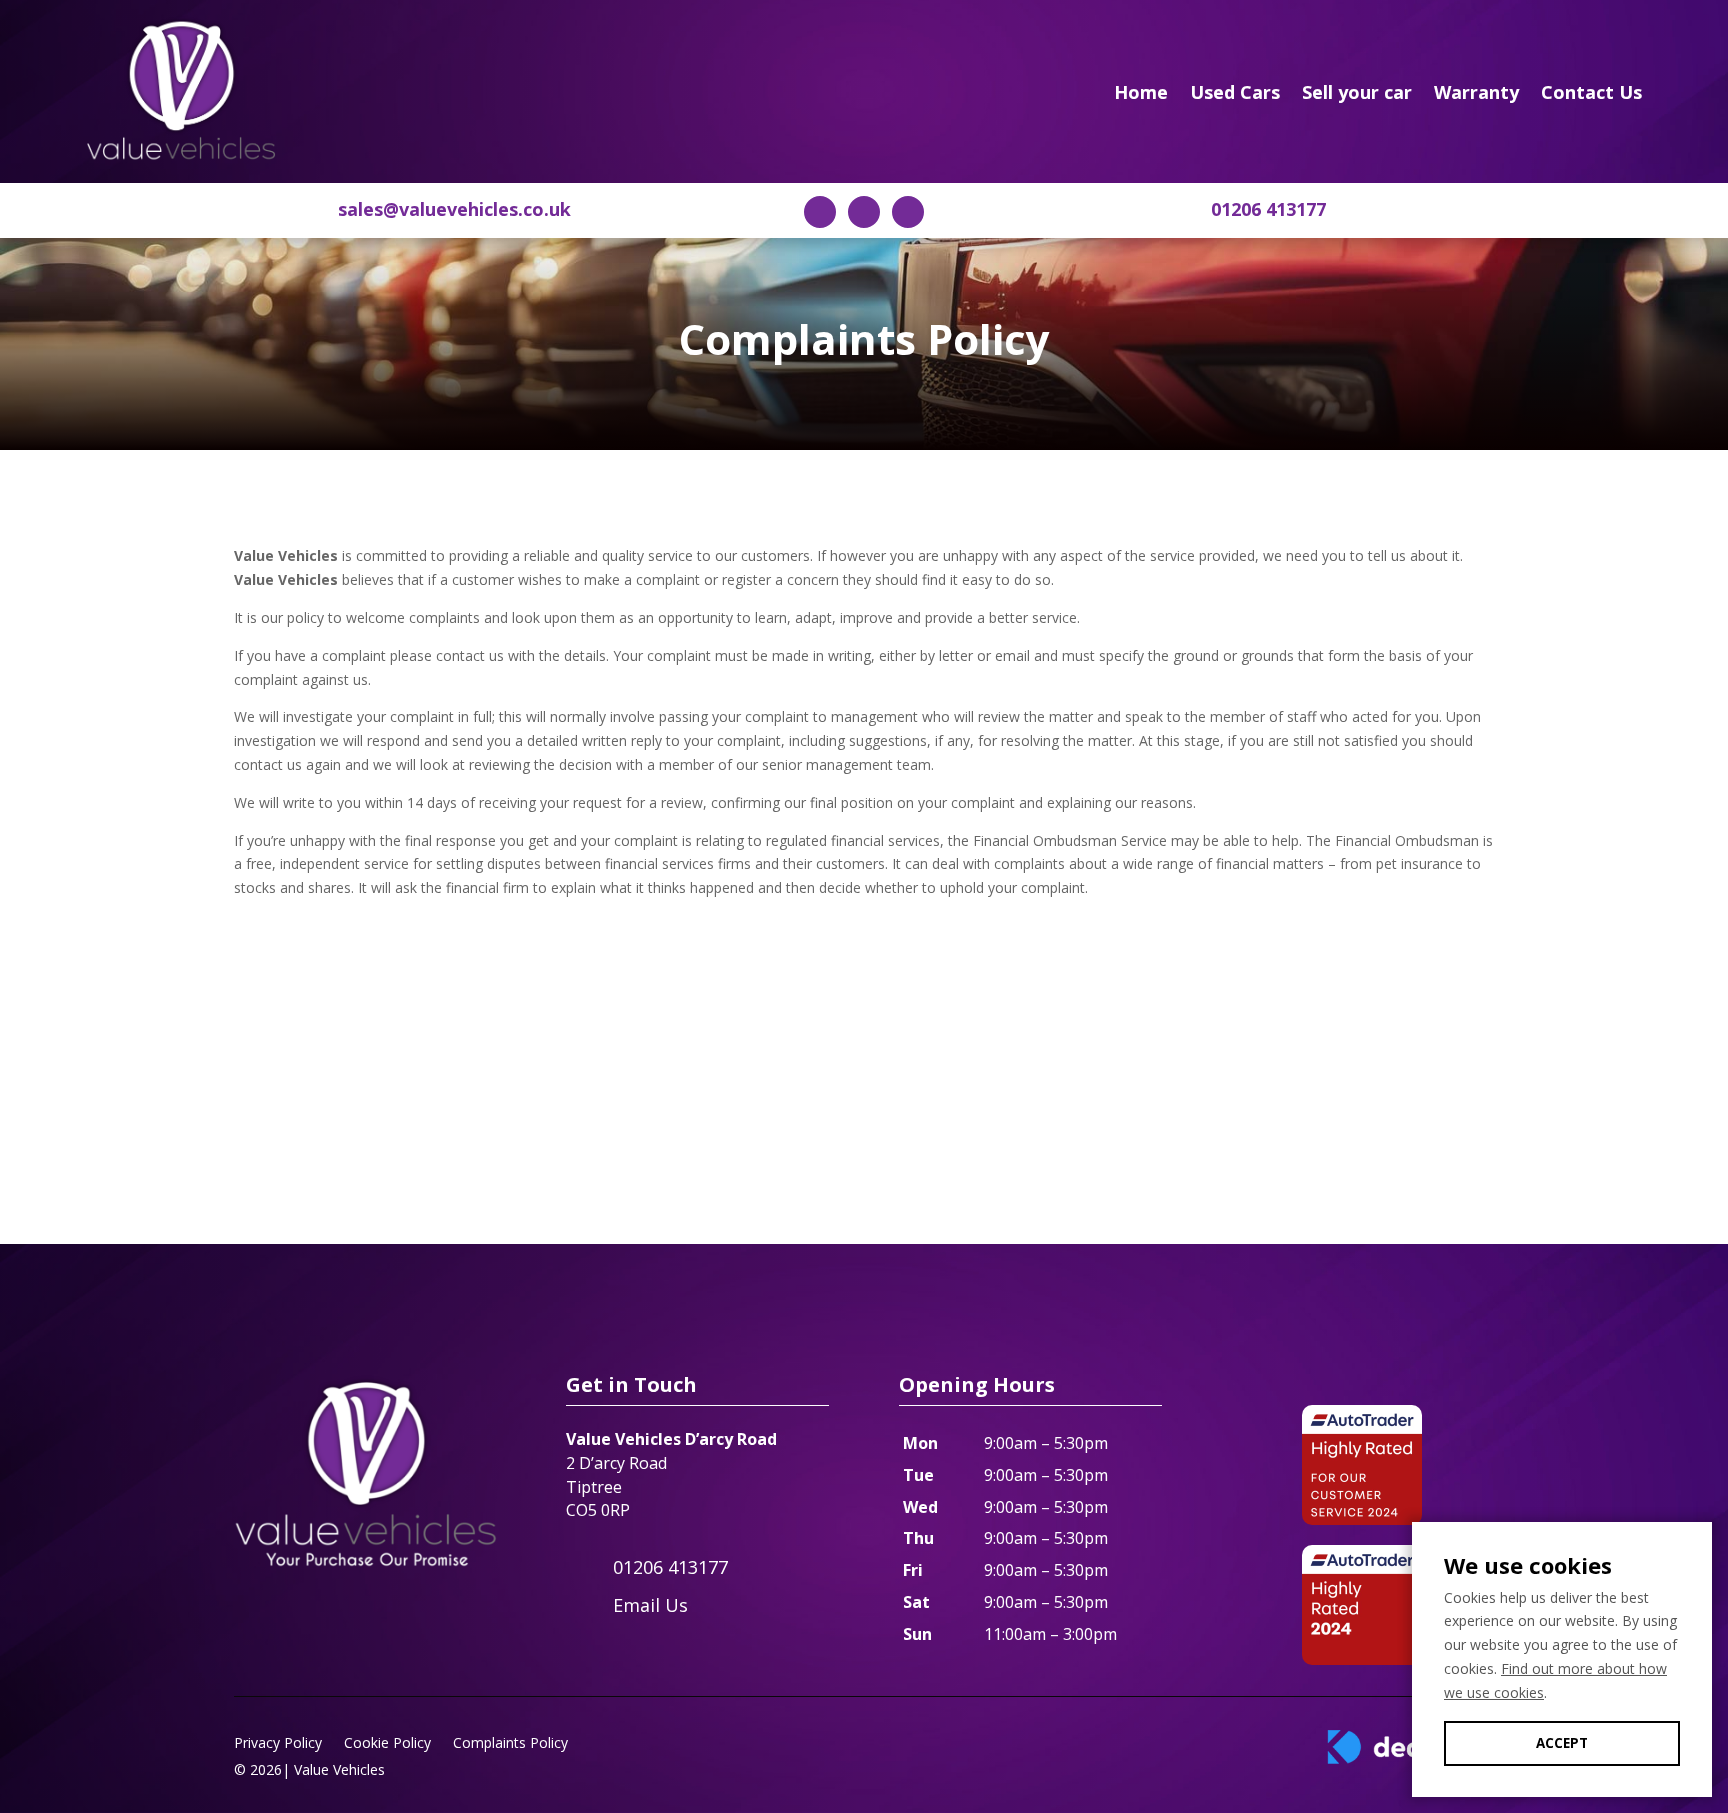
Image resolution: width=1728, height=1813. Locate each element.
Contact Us (1591, 92)
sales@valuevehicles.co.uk (454, 209)
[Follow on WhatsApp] (820, 212)
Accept (1562, 1743)
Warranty (1476, 92)
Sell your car (1357, 92)
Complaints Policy (510, 1744)
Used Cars (1235, 92)
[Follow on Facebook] (864, 212)
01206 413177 (1268, 209)
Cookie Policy (387, 1744)
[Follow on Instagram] (908, 212)
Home (1141, 92)
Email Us (650, 1605)
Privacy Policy (278, 1744)
